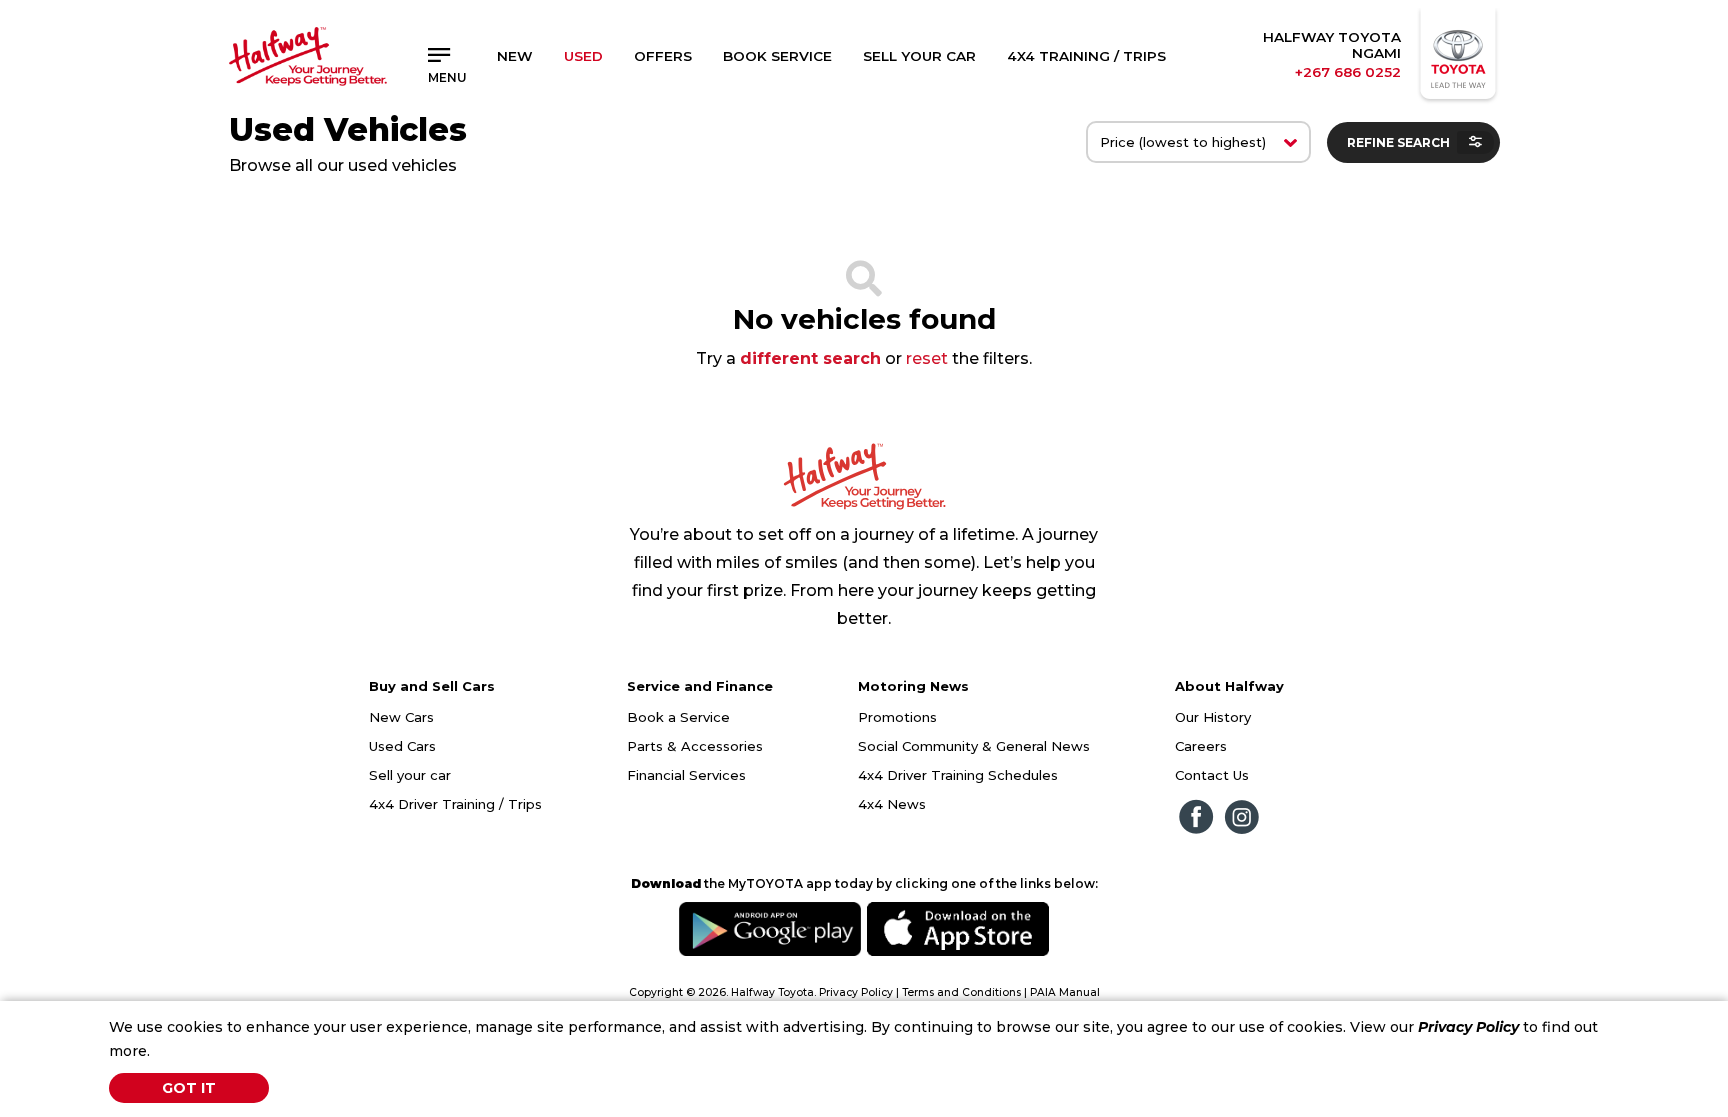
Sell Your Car (919, 56)
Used (583, 56)
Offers (663, 56)
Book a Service (678, 717)
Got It (189, 1088)
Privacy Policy (1468, 1027)
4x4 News (892, 804)
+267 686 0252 (1348, 72)
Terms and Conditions (961, 992)
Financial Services (686, 775)
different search (810, 358)
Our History (1213, 717)
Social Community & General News (974, 746)
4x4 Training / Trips (1086, 56)
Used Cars (402, 746)
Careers (1201, 746)
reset (927, 358)
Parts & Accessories (695, 746)
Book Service (777, 56)
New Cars (401, 717)
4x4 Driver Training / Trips (455, 804)
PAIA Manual (1065, 992)
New (515, 56)
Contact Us (1212, 775)
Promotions (897, 717)
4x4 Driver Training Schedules (958, 775)
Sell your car (410, 775)
